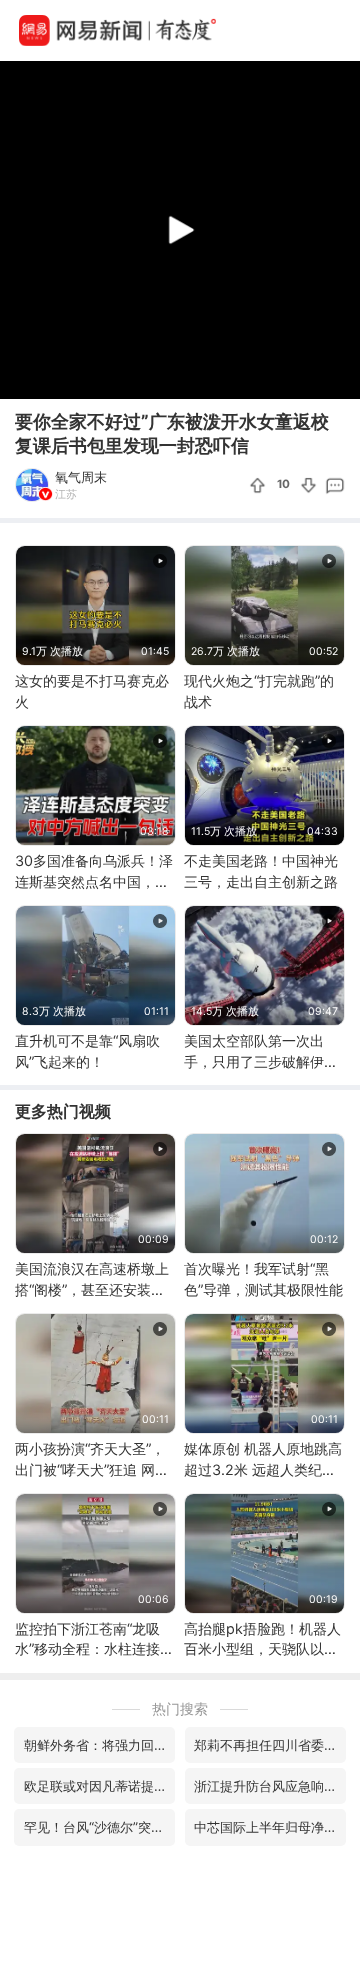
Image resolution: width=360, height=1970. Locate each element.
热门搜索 (180, 1708)
